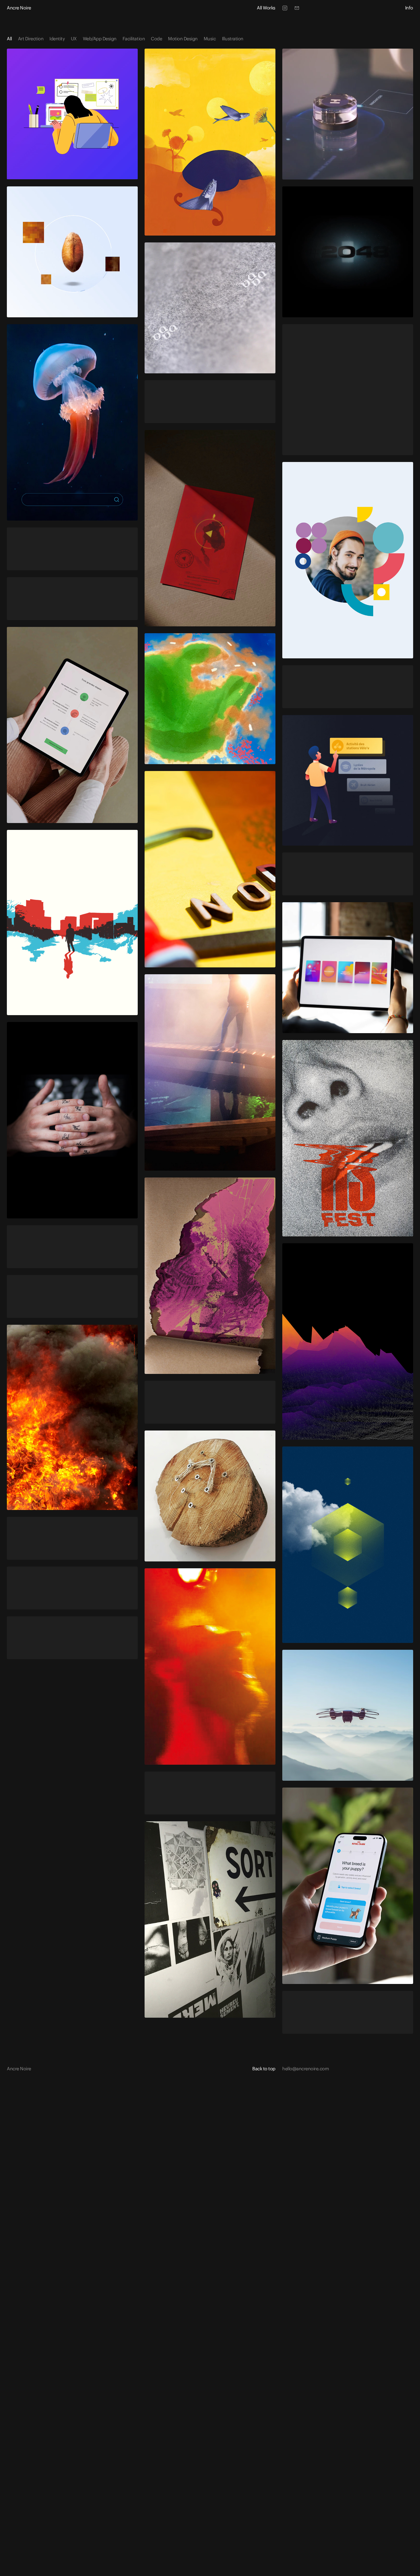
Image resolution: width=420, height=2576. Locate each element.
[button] (264, 2069)
